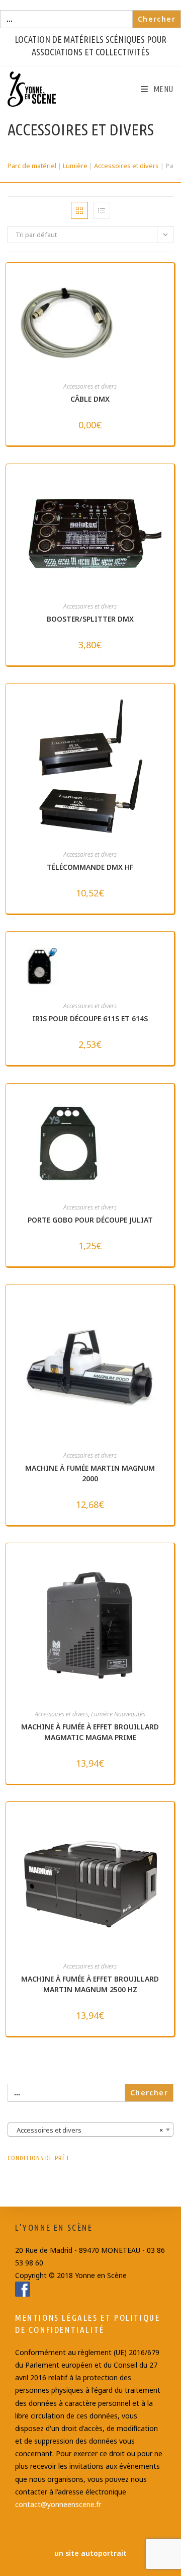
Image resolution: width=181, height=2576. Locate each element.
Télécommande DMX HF (90, 867)
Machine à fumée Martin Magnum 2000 (90, 1473)
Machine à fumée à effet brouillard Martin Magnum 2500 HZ (90, 1984)
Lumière (75, 166)
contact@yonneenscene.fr (58, 2504)
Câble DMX (90, 399)
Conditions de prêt (39, 2158)
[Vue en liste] (102, 210)
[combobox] (90, 2130)
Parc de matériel (32, 166)
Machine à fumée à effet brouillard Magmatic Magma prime (90, 1732)
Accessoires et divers (126, 166)
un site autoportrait (90, 2553)
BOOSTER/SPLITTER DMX (90, 619)
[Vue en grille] (79, 210)
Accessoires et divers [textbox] (87, 2130)
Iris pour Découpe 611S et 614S (90, 1018)
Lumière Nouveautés (118, 1714)
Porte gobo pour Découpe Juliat (90, 1220)
